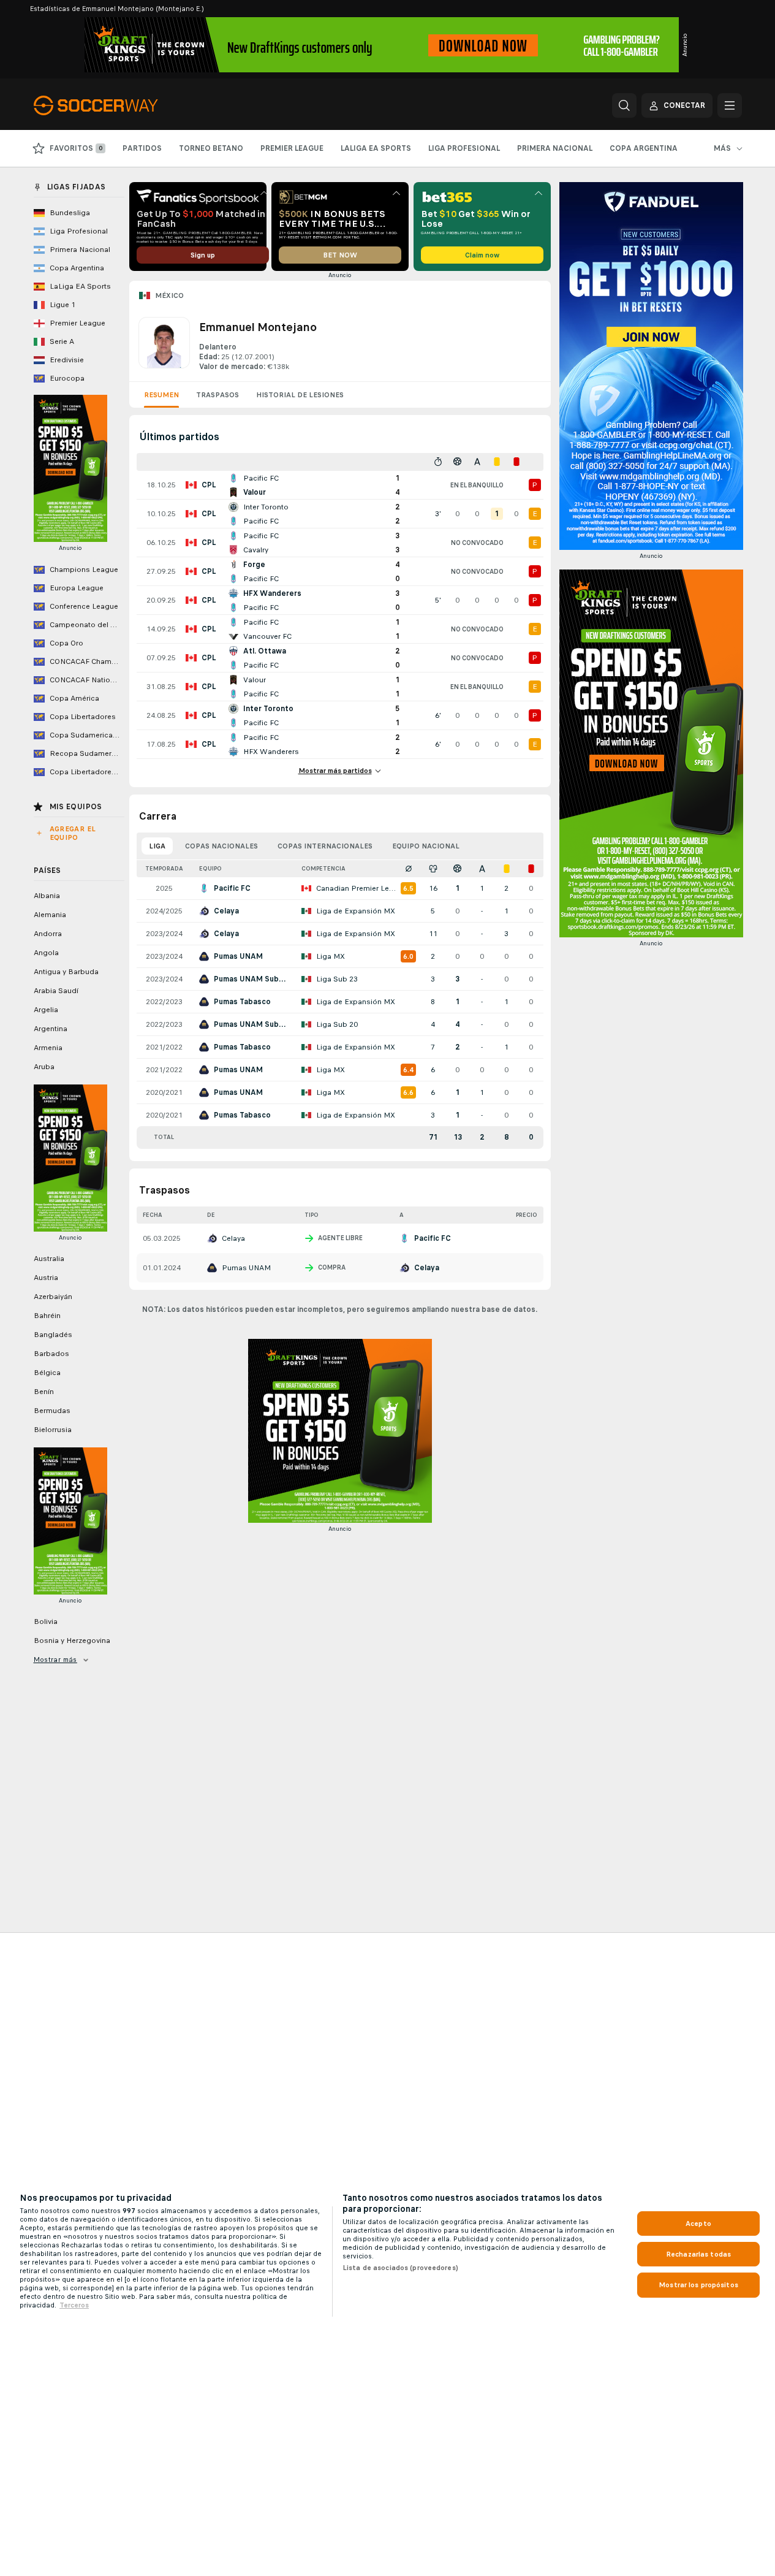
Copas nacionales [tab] (221, 846)
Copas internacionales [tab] (325, 846)
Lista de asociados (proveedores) (400, 2268)
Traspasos (217, 395)
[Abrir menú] (730, 105)
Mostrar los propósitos (698, 2285)
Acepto (698, 2224)
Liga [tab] (157, 846)
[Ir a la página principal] (118, 105)
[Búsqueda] (624, 105)
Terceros (74, 2305)
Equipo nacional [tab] (426, 846)
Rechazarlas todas (698, 2254)
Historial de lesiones (300, 395)
